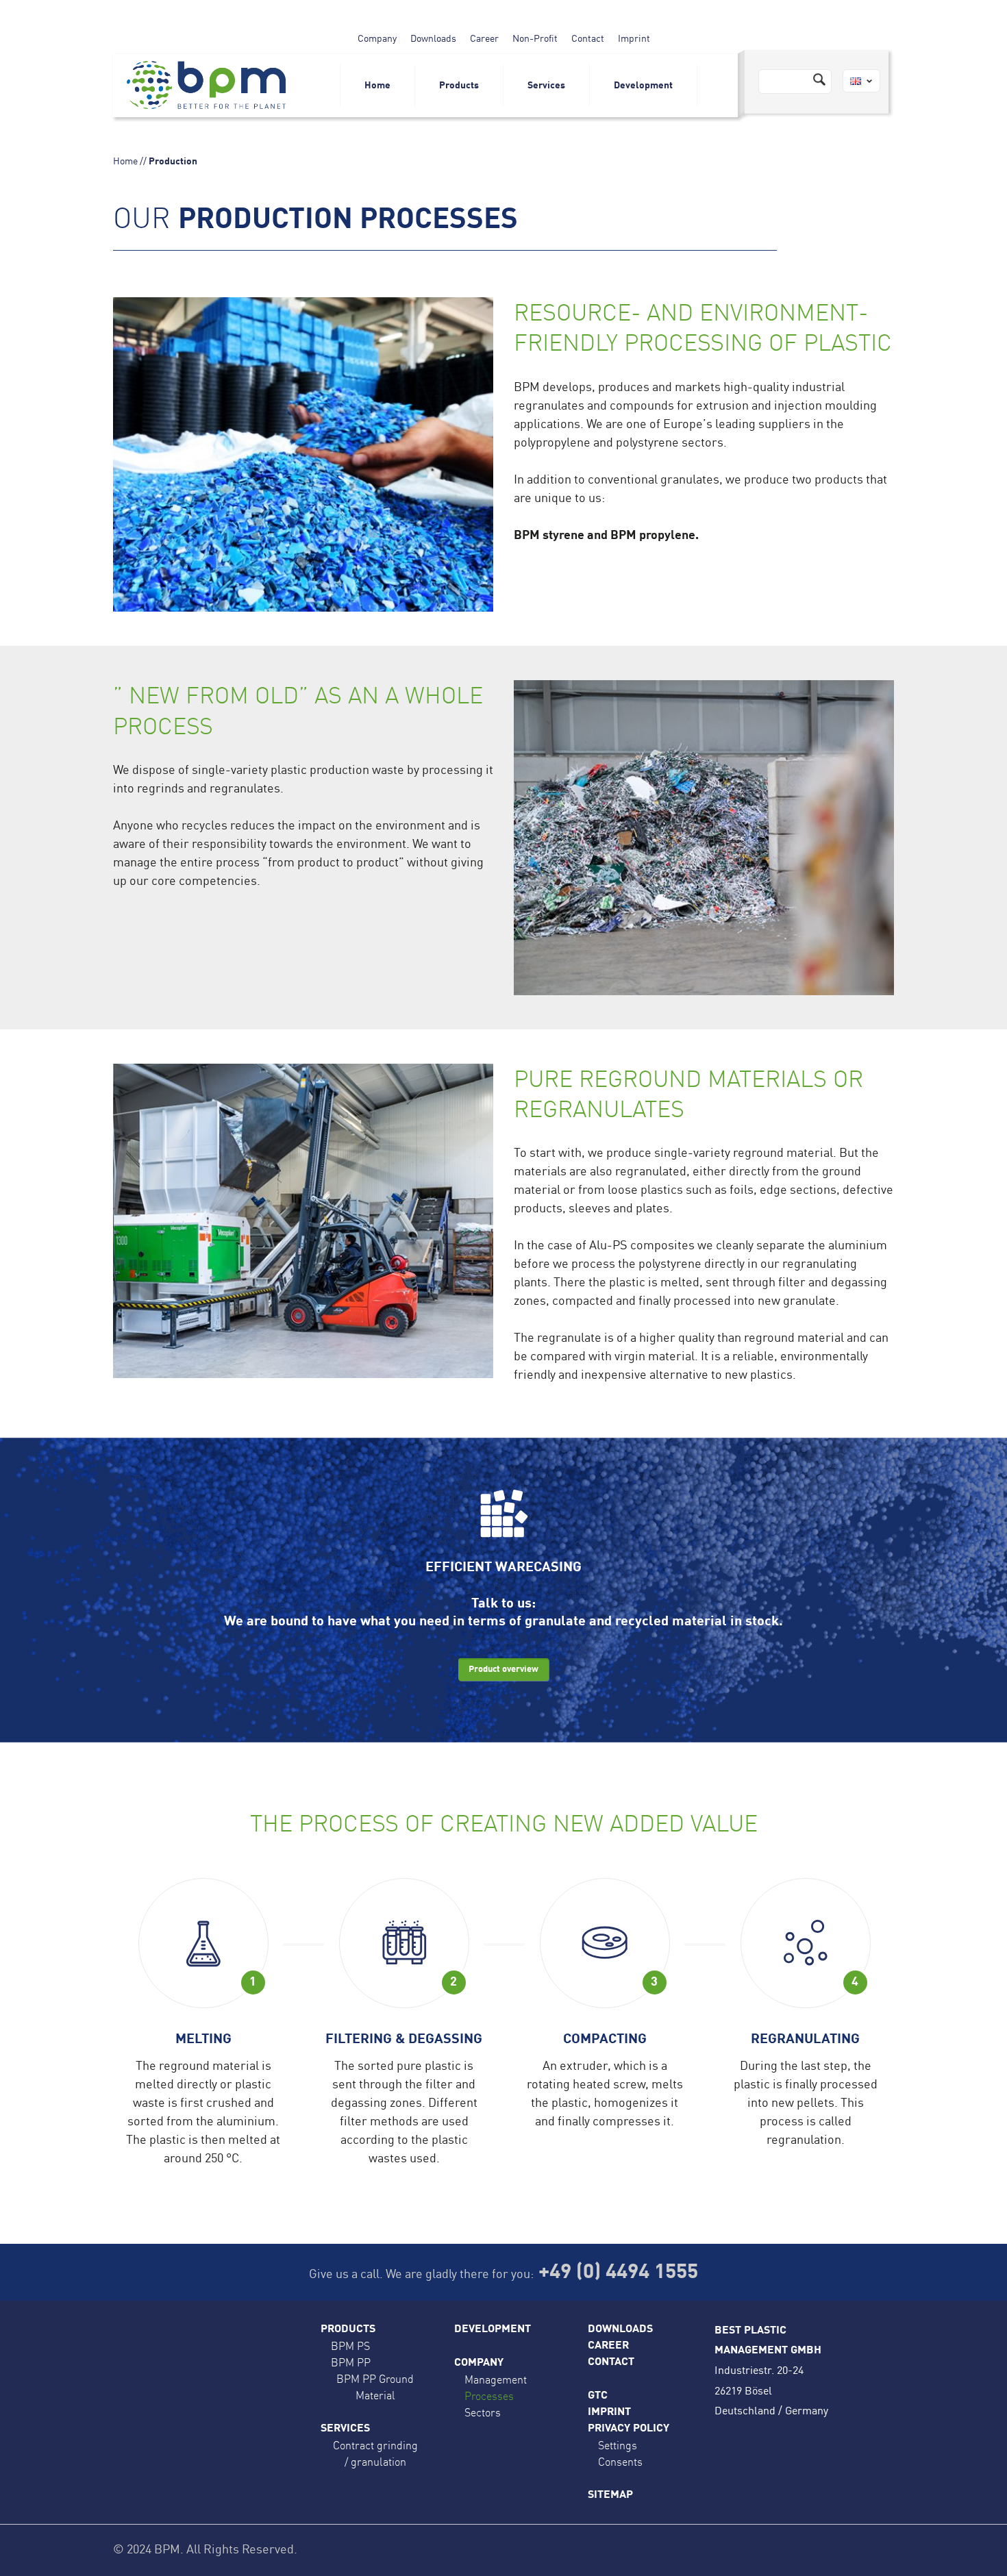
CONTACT (611, 2362)
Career (484, 39)
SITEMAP (610, 2495)
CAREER (608, 2346)
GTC (598, 2396)
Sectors (483, 2412)
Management (496, 2379)
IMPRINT (609, 2412)
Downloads (433, 39)
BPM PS (350, 2346)
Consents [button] (620, 2462)
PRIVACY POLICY (629, 2429)
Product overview (503, 1670)
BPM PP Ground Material (375, 2387)
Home (377, 86)
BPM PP (351, 2362)
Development (643, 86)
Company (377, 39)
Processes (489, 2396)
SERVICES (345, 2429)
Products (459, 86)
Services (546, 86)
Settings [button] (618, 2445)
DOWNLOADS (620, 2329)
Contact (588, 39)
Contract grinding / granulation (375, 2453)
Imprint (634, 39)
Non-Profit (535, 39)
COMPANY (479, 2363)
